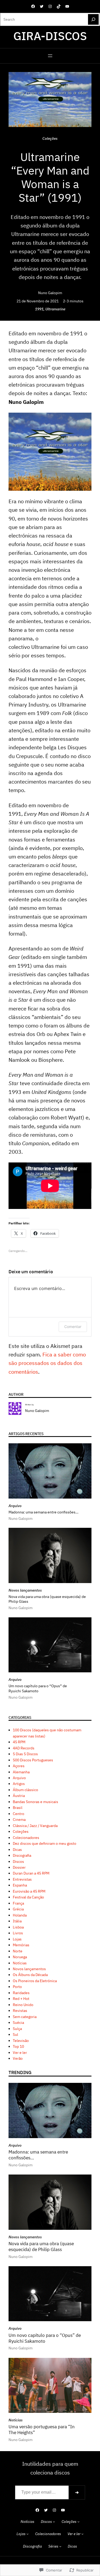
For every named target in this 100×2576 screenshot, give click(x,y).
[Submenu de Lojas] (27, 2534)
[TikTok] (59, 6)
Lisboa (18, 1927)
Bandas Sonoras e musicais (35, 1802)
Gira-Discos (50, 36)
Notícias (20, 1963)
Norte (18, 1951)
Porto (17, 1987)
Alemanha (21, 1772)
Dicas (17, 1850)
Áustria (19, 1796)
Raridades (21, 1993)
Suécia (18, 2023)
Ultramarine (55, 309)
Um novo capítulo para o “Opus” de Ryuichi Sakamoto (38, 1688)
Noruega (20, 1957)
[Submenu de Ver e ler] (82, 2534)
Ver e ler (20, 2053)
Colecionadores (26, 1838)
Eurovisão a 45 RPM (29, 1891)
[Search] (93, 19)
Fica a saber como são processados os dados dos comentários (47, 1363)
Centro (19, 1814)
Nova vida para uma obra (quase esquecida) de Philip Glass (47, 1599)
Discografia (22, 1855)
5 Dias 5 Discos (25, 1754)
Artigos (19, 1784)
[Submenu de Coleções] (78, 2522)
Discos (18, 1862)
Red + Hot (21, 1999)
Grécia (18, 1909)
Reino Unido (23, 2005)
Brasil (18, 1808)
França (18, 1903)
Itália (17, 1921)
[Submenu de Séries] (60, 2546)
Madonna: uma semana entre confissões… (43, 1512)
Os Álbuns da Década (30, 1975)
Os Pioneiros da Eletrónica (35, 1981)
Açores (19, 1766)
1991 (39, 309)
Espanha (20, 1885)
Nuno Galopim (50, 293)
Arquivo (15, 1506)
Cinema (19, 1820)
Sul (15, 2034)
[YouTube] (67, 6)
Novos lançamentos (25, 1590)
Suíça (17, 2029)
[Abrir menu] (50, 56)
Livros (18, 1933)
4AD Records (24, 1748)
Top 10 (18, 2046)
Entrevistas (22, 1879)
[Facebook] (33, 6)
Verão (18, 2058)
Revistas (20, 2011)
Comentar (73, 1327)
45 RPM (19, 1742)
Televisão (21, 2041)
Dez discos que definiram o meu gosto (45, 1843)
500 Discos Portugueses (33, 1760)
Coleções (50, 138)
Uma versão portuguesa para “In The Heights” (42, 2430)
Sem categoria (25, 2017)
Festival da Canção (28, 1897)
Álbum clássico (25, 1790)
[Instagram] (50, 6)
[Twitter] (42, 6)
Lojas (17, 1939)
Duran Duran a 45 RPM (31, 1873)
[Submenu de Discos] (54, 2522)
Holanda (20, 1915)
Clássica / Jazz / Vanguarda (35, 1826)
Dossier (19, 1867)
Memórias (21, 1945)
